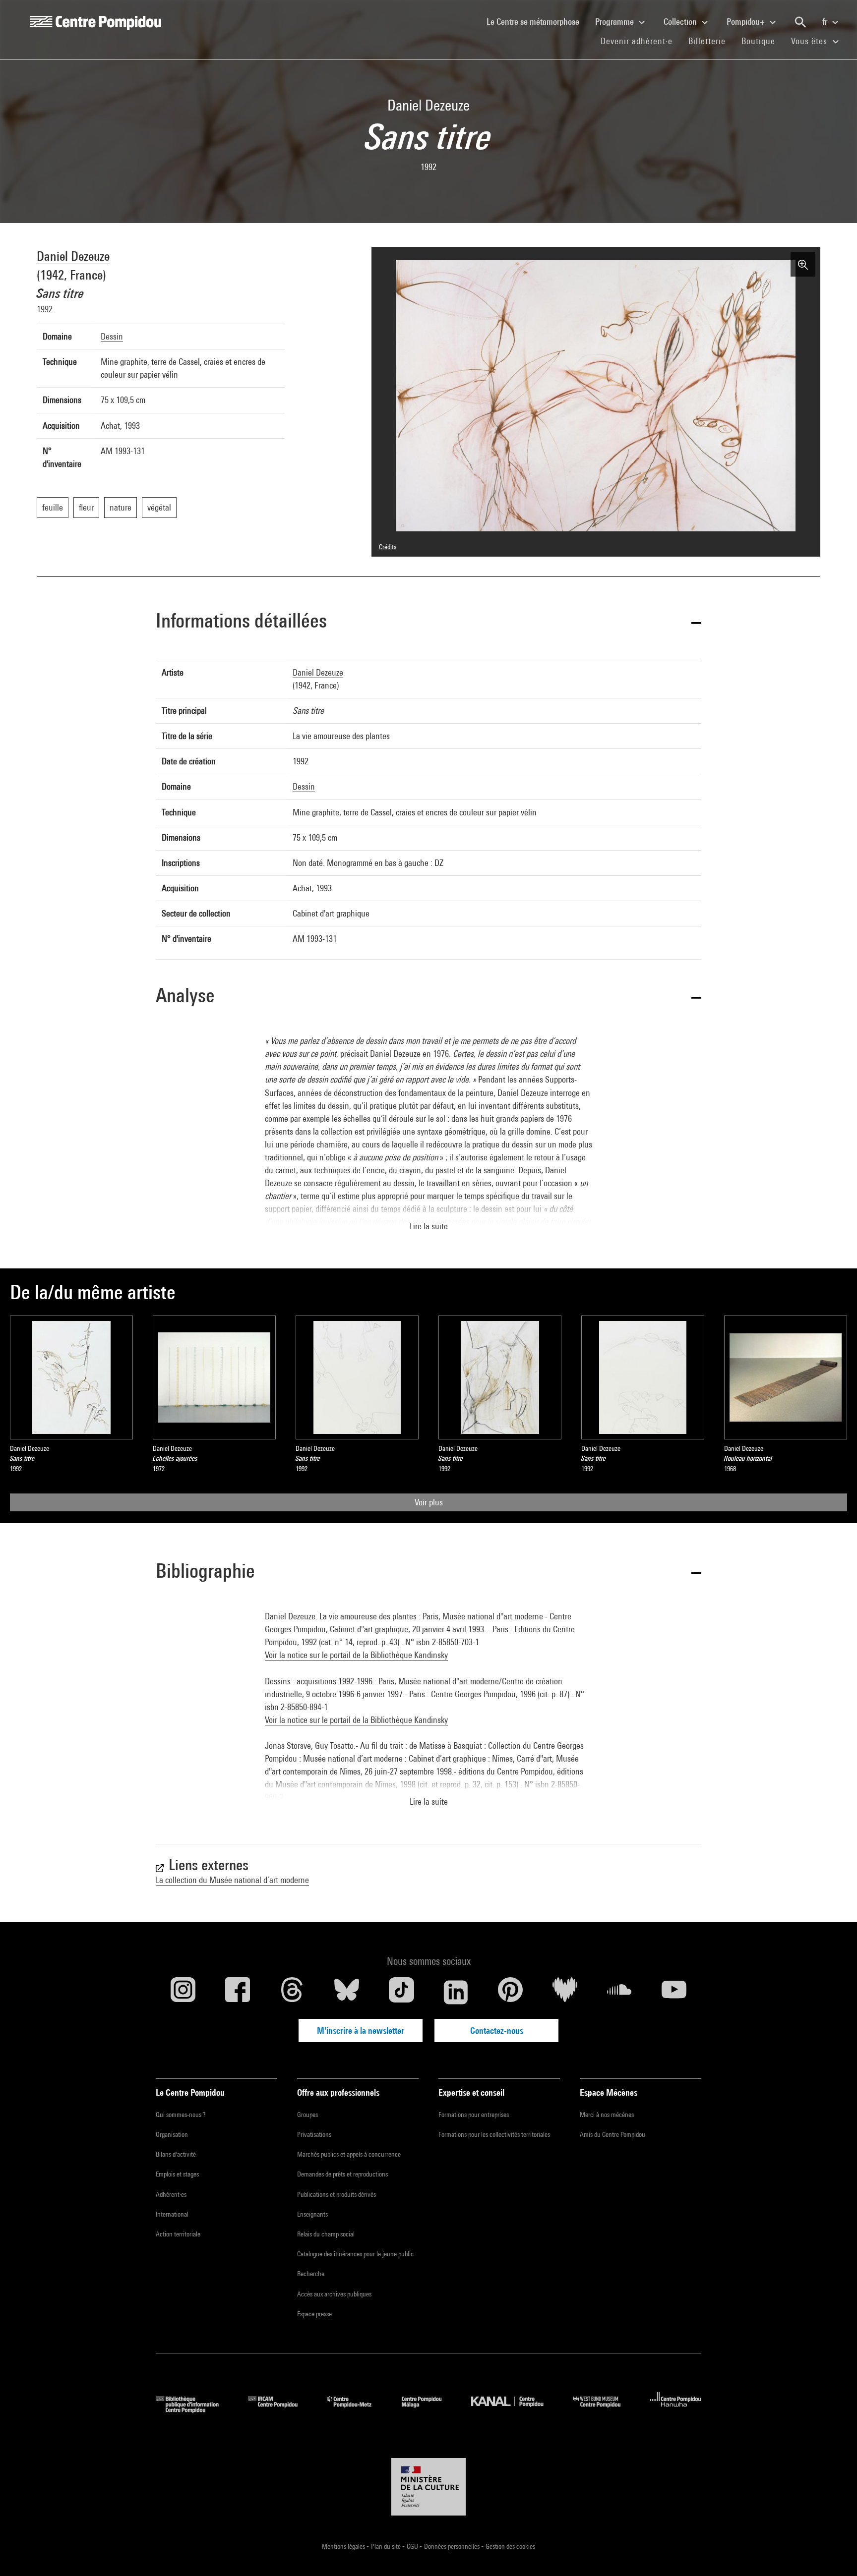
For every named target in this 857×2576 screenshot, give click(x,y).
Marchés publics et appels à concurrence (349, 2154)
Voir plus (429, 1502)
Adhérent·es (171, 2194)
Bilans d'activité (176, 2154)
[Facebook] (238, 1992)
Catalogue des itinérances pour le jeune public (355, 2254)
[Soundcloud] (619, 1992)
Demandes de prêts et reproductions (342, 2174)
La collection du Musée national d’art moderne (232, 1880)
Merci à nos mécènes (607, 2115)
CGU (413, 2546)
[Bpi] (194, 2410)
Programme (615, 22)
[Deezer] (565, 1992)
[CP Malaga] (429, 2410)
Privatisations (314, 2134)
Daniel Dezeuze (73, 256)
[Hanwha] (676, 2410)
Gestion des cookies (510, 2546)
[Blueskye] (347, 1992)
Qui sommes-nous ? (181, 2115)
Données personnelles (453, 2546)
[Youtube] (674, 1992)
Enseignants (312, 2214)
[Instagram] (183, 1992)
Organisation (172, 2134)
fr (826, 22)
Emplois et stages (177, 2174)
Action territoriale (178, 2234)
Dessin (112, 336)
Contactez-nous (497, 2031)
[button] (428, 622)
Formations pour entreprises (474, 2115)
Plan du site (387, 2546)
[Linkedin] (456, 1992)
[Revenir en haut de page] (834, 2553)
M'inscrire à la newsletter (361, 2031)
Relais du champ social (326, 2234)
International (172, 2214)
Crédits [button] (388, 547)
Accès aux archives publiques (334, 2294)
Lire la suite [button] (429, 1226)
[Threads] (292, 1992)
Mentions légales (344, 2546)
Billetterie (707, 41)
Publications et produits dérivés (337, 2194)
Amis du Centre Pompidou (612, 2134)
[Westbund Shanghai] (604, 2410)
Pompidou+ (747, 22)
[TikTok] (401, 1992)
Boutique (762, 41)
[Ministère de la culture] (428, 2487)
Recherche (311, 2274)
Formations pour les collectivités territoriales (494, 2134)
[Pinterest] (510, 1992)
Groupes (307, 2115)
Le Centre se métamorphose (537, 21)
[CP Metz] (357, 2410)
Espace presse (314, 2314)
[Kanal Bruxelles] (515, 2410)
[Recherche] (800, 22)
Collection (681, 22)
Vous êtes (810, 41)
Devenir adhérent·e (641, 41)
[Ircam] (280, 2410)
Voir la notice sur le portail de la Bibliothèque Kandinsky (356, 1655)
